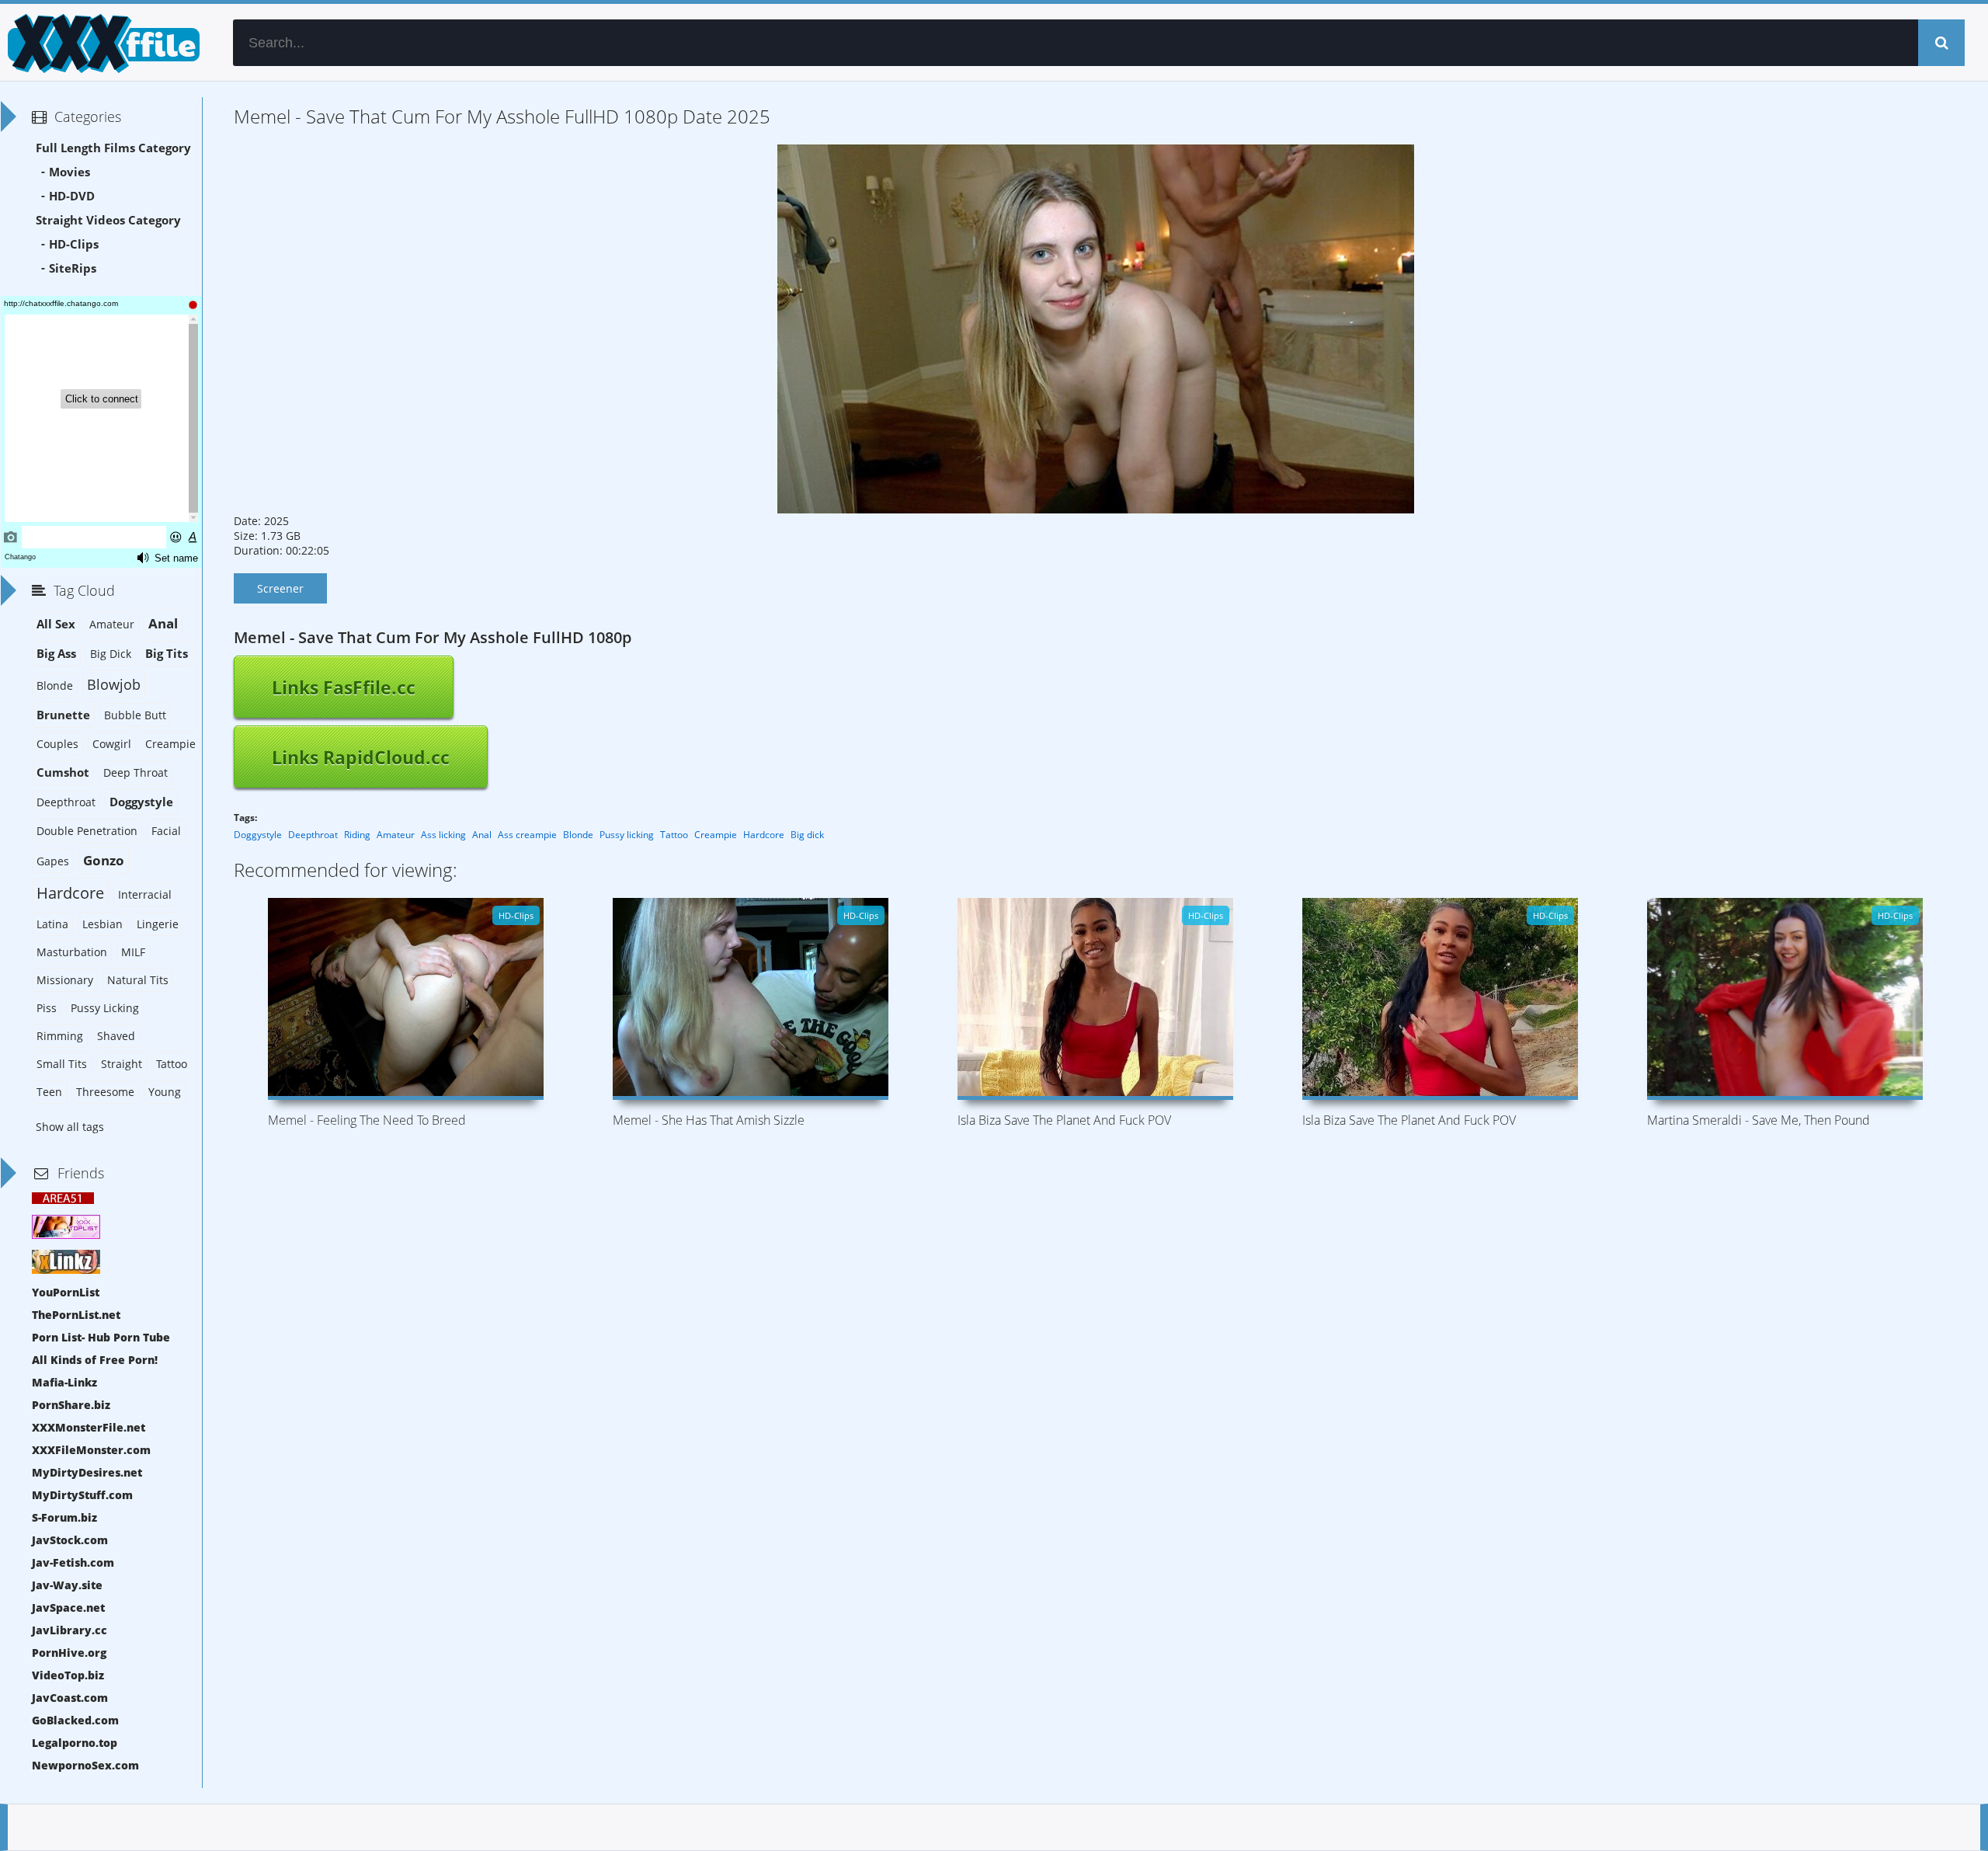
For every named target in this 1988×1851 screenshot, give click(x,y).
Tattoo (674, 835)
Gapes (53, 861)
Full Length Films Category (113, 148)
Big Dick (111, 654)
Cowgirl (112, 744)
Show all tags (70, 1127)
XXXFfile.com (101, 43)
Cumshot (63, 772)
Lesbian (103, 924)
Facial (166, 831)
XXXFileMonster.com (91, 1450)
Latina (52, 924)
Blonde (578, 835)
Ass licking (443, 835)
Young (165, 1092)
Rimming (60, 1036)
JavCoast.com (70, 1698)
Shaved (116, 1036)
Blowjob (114, 684)
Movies (70, 172)
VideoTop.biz (68, 1675)
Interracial (145, 894)
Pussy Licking (105, 1008)
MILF (133, 952)
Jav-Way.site (67, 1585)
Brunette (63, 715)
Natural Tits (138, 980)
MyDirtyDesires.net (87, 1472)
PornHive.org (69, 1653)
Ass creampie (527, 835)
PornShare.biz (71, 1405)
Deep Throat (136, 772)
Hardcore (764, 835)
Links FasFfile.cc (344, 687)
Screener (280, 588)
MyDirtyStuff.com (82, 1495)
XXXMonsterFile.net (89, 1427)
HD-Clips (74, 244)
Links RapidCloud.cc (361, 757)
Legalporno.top (75, 1743)
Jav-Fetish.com (73, 1562)
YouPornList (66, 1292)
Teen (49, 1092)
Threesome (105, 1092)
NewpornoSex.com (85, 1765)
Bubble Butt (135, 715)
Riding (357, 835)
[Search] (1941, 43)
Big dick (807, 835)
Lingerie (158, 924)
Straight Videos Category (108, 220)
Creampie (716, 835)
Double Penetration (87, 831)
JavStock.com (70, 1540)
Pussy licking (627, 835)
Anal (482, 835)
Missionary (65, 980)
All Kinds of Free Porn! (95, 1360)
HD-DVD (72, 196)
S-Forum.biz (64, 1517)
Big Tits (167, 654)
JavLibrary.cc (70, 1630)
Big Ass (56, 654)
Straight (122, 1064)
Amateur (396, 835)
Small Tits (62, 1064)
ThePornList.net (76, 1315)
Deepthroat (313, 835)
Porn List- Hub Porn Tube (101, 1337)
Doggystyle (258, 835)
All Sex (56, 624)
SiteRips (73, 268)
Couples (57, 744)
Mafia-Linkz (64, 1382)
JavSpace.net (68, 1607)
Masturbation (72, 952)
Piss (47, 1008)
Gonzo (104, 860)
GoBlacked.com (75, 1720)
